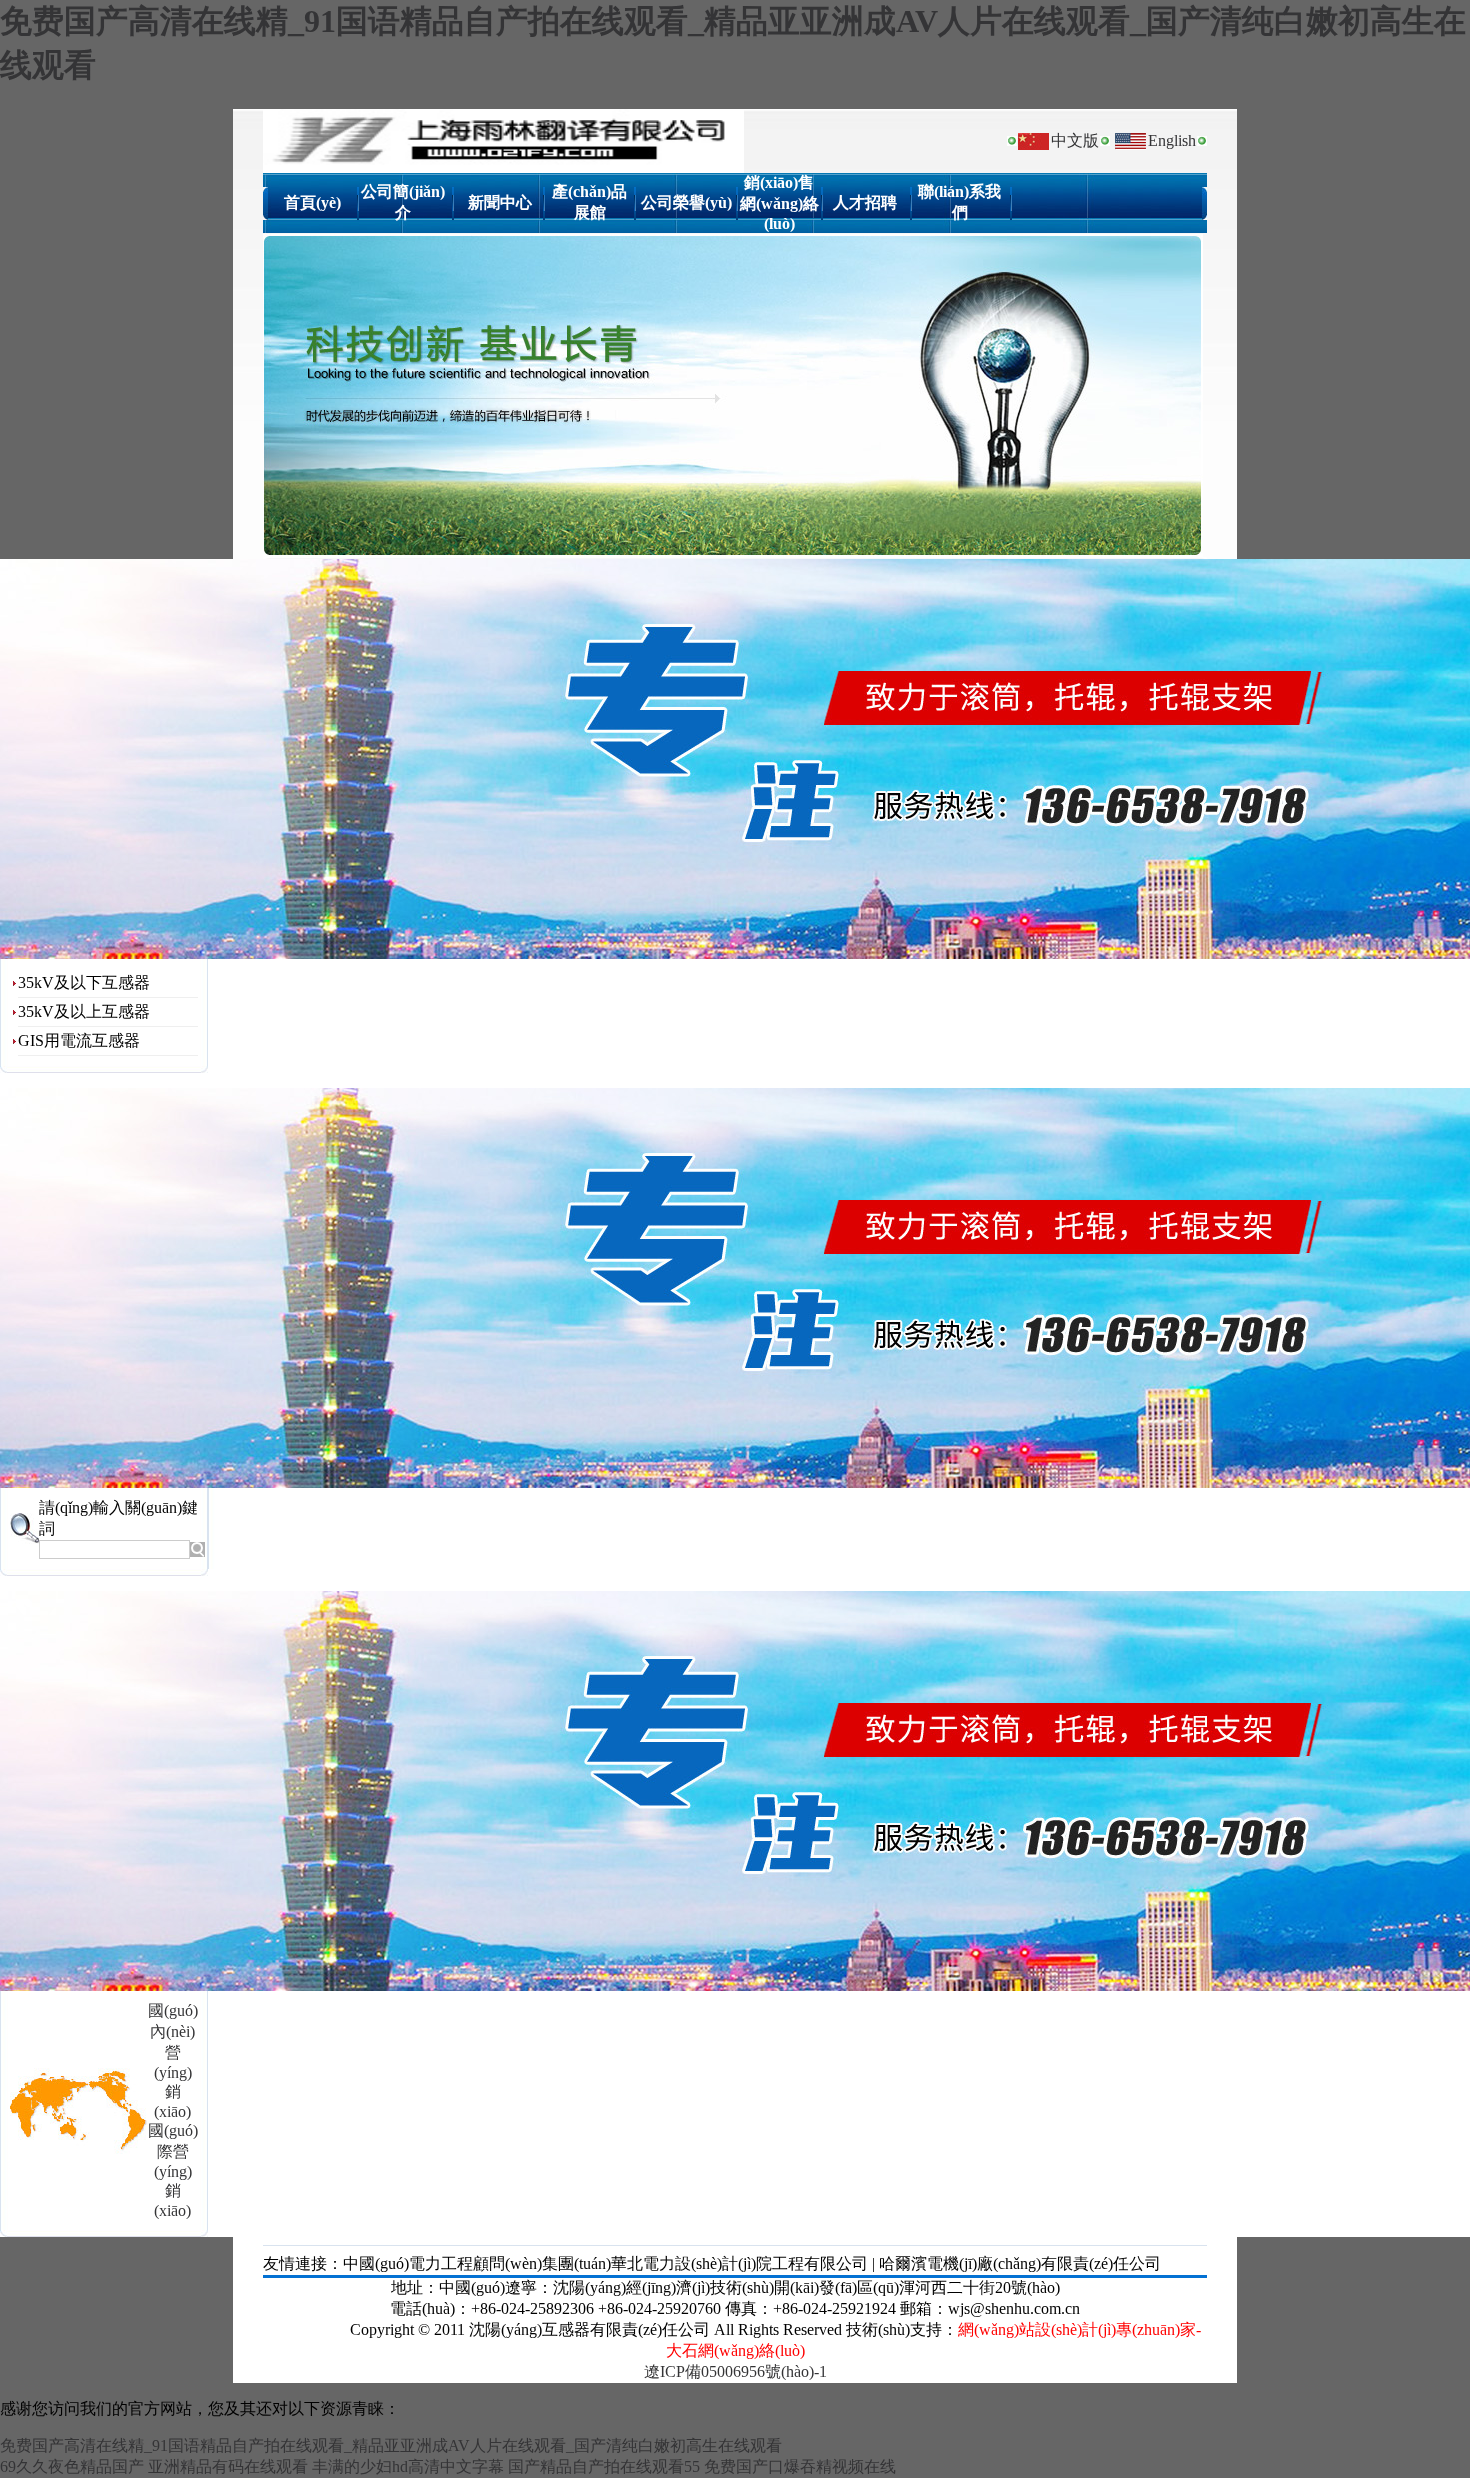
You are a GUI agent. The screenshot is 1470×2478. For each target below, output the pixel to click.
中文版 (1075, 140)
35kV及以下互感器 (84, 982)
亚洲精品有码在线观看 (228, 2466)
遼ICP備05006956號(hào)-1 (735, 2371)
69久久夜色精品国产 (72, 2466)
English (1172, 140)
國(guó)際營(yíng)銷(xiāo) (173, 2170)
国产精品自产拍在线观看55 (604, 2466)
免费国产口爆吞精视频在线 (800, 2466)
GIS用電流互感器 (79, 1040)
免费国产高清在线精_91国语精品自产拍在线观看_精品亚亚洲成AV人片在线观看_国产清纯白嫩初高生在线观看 (391, 2445)
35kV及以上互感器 (84, 1011)
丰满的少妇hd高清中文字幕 (408, 2466)
